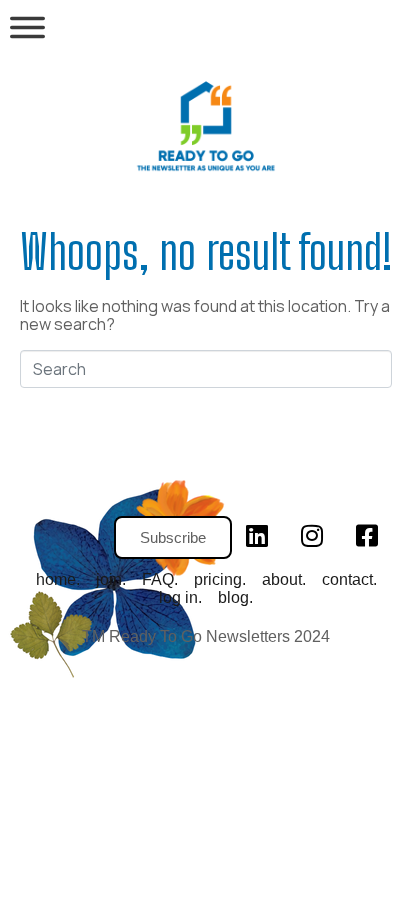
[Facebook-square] (367, 536)
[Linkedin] (257, 536)
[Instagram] (312, 536)
